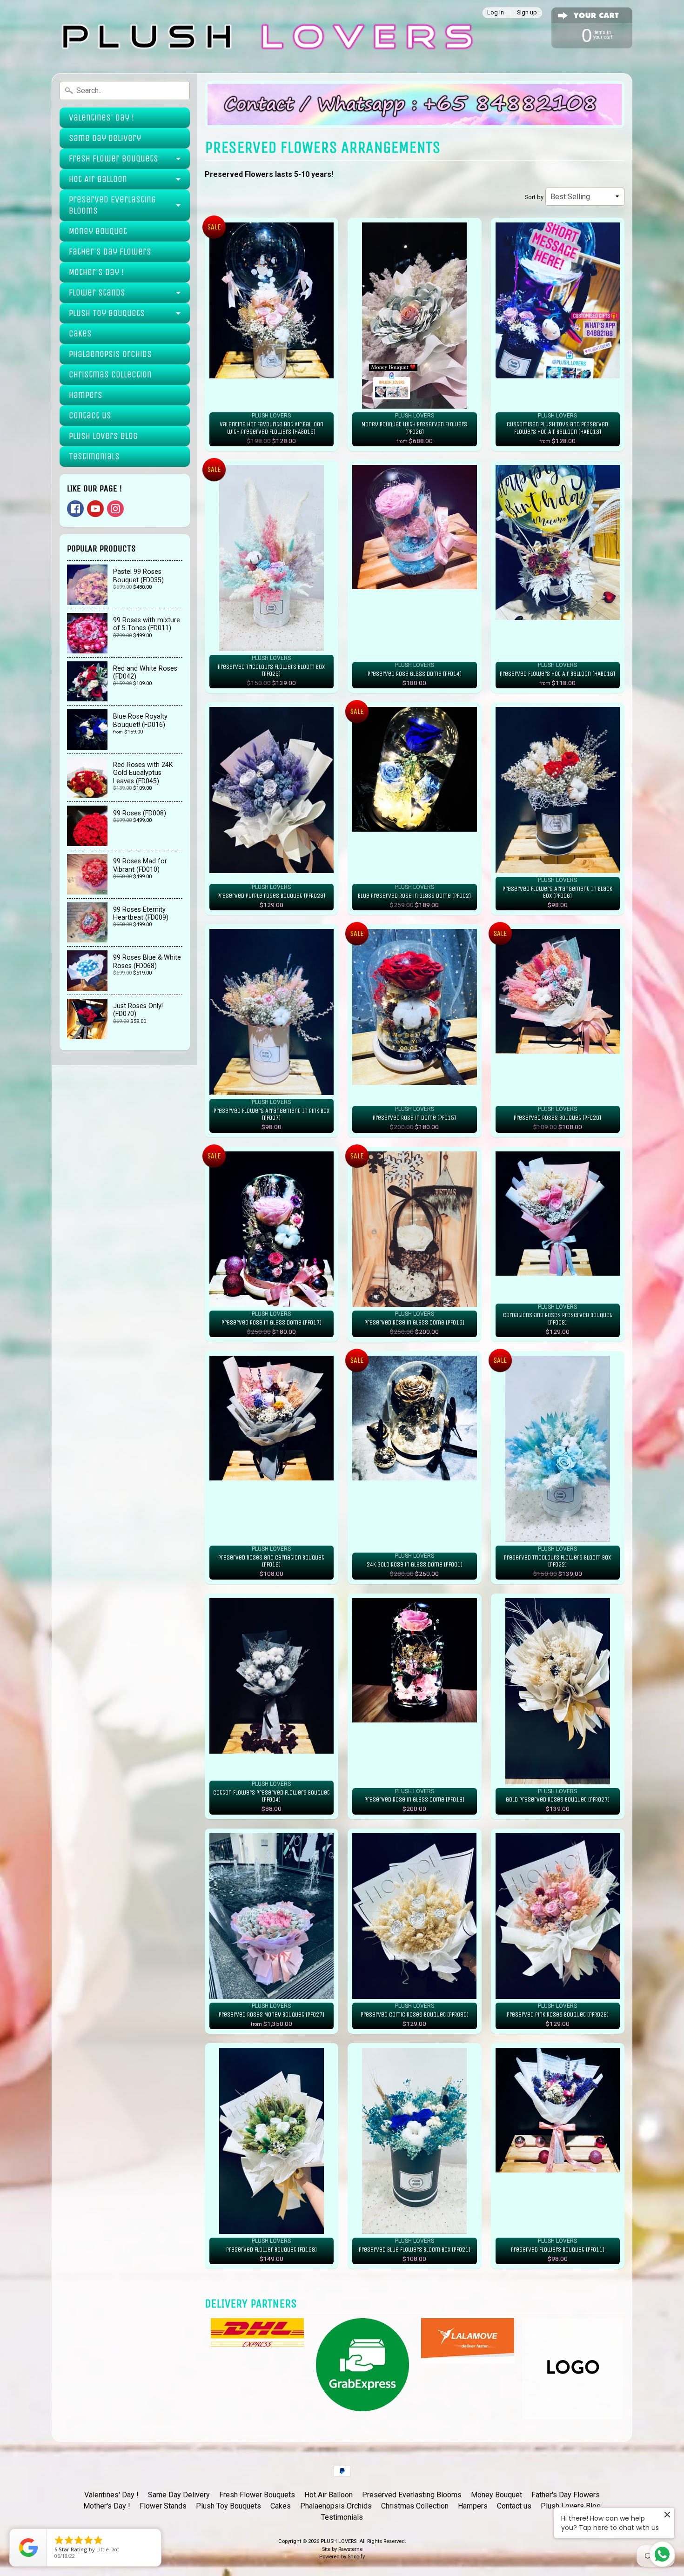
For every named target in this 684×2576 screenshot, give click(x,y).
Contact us (90, 415)
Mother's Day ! (96, 272)
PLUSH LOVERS (339, 2541)
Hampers (86, 395)
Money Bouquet (98, 231)
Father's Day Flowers (110, 252)
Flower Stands (97, 293)
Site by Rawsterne (342, 2549)
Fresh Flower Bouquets (114, 158)
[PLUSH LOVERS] (265, 37)
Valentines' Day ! (101, 118)
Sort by (534, 197)
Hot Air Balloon (98, 179)
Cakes (80, 333)
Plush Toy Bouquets (107, 313)
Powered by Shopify (342, 2557)
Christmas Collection (110, 374)
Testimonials (94, 456)
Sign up (527, 13)
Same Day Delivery (105, 138)
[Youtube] (95, 509)
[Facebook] (75, 509)
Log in (496, 13)
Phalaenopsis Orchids (110, 354)
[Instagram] (115, 509)
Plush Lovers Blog (103, 436)
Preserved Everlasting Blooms (112, 205)
